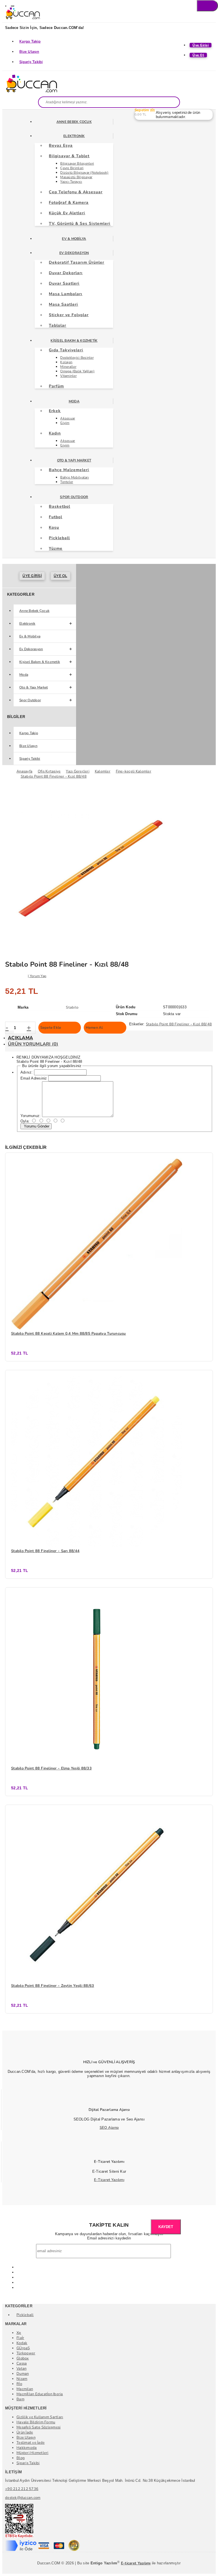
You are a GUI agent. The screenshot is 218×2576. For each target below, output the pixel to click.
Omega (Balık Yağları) (77, 371)
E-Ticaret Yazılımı (109, 2180)
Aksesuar (68, 418)
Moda (74, 401)
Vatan (21, 2369)
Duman (23, 2374)
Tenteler (67, 482)
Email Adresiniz (34, 1078)
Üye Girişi (32, 576)
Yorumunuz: (31, 1116)
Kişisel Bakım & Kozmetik (74, 341)
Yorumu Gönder (36, 1126)
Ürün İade (25, 2432)
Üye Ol (60, 576)
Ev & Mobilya (74, 239)
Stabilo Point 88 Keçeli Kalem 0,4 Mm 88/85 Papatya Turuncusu (69, 1334)
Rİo (19, 2384)
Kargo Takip (30, 41)
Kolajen (66, 362)
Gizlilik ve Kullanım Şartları (40, 2417)
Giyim (65, 423)
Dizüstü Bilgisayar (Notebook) (84, 173)
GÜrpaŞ (23, 2348)
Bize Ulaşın (29, 52)
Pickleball (25, 2315)
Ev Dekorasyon (74, 253)
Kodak (22, 2343)
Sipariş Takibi (31, 62)
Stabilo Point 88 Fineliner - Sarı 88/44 (45, 1551)
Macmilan (25, 2389)
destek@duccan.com (23, 2498)
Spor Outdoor (74, 497)
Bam (20, 2399)
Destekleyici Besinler (77, 358)
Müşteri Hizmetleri (33, 2453)
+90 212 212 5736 (22, 2489)
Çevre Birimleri (72, 168)
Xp (19, 2333)
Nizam (22, 2379)
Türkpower (26, 2353)
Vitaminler (68, 376)
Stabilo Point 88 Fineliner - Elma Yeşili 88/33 (51, 1768)
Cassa (22, 2363)
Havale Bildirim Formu (36, 2422)
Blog (21, 2458)
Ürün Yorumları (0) (33, 1044)
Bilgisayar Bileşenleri (77, 163)
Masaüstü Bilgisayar (76, 177)
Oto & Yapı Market (74, 460)
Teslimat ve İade (31, 2443)
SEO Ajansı (109, 2128)
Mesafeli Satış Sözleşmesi (39, 2427)
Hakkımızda (27, 2448)
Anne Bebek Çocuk (74, 122)
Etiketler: (137, 1024)
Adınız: (27, 1072)
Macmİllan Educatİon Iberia (40, 2394)
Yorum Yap (38, 976)
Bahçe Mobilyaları (74, 477)
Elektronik (74, 136)
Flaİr (20, 2338)
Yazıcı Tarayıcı (71, 182)
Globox (23, 2358)
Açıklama (20, 1038)
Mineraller (68, 367)
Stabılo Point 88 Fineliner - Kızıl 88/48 (179, 1024)
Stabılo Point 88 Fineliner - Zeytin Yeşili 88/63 (53, 1986)
